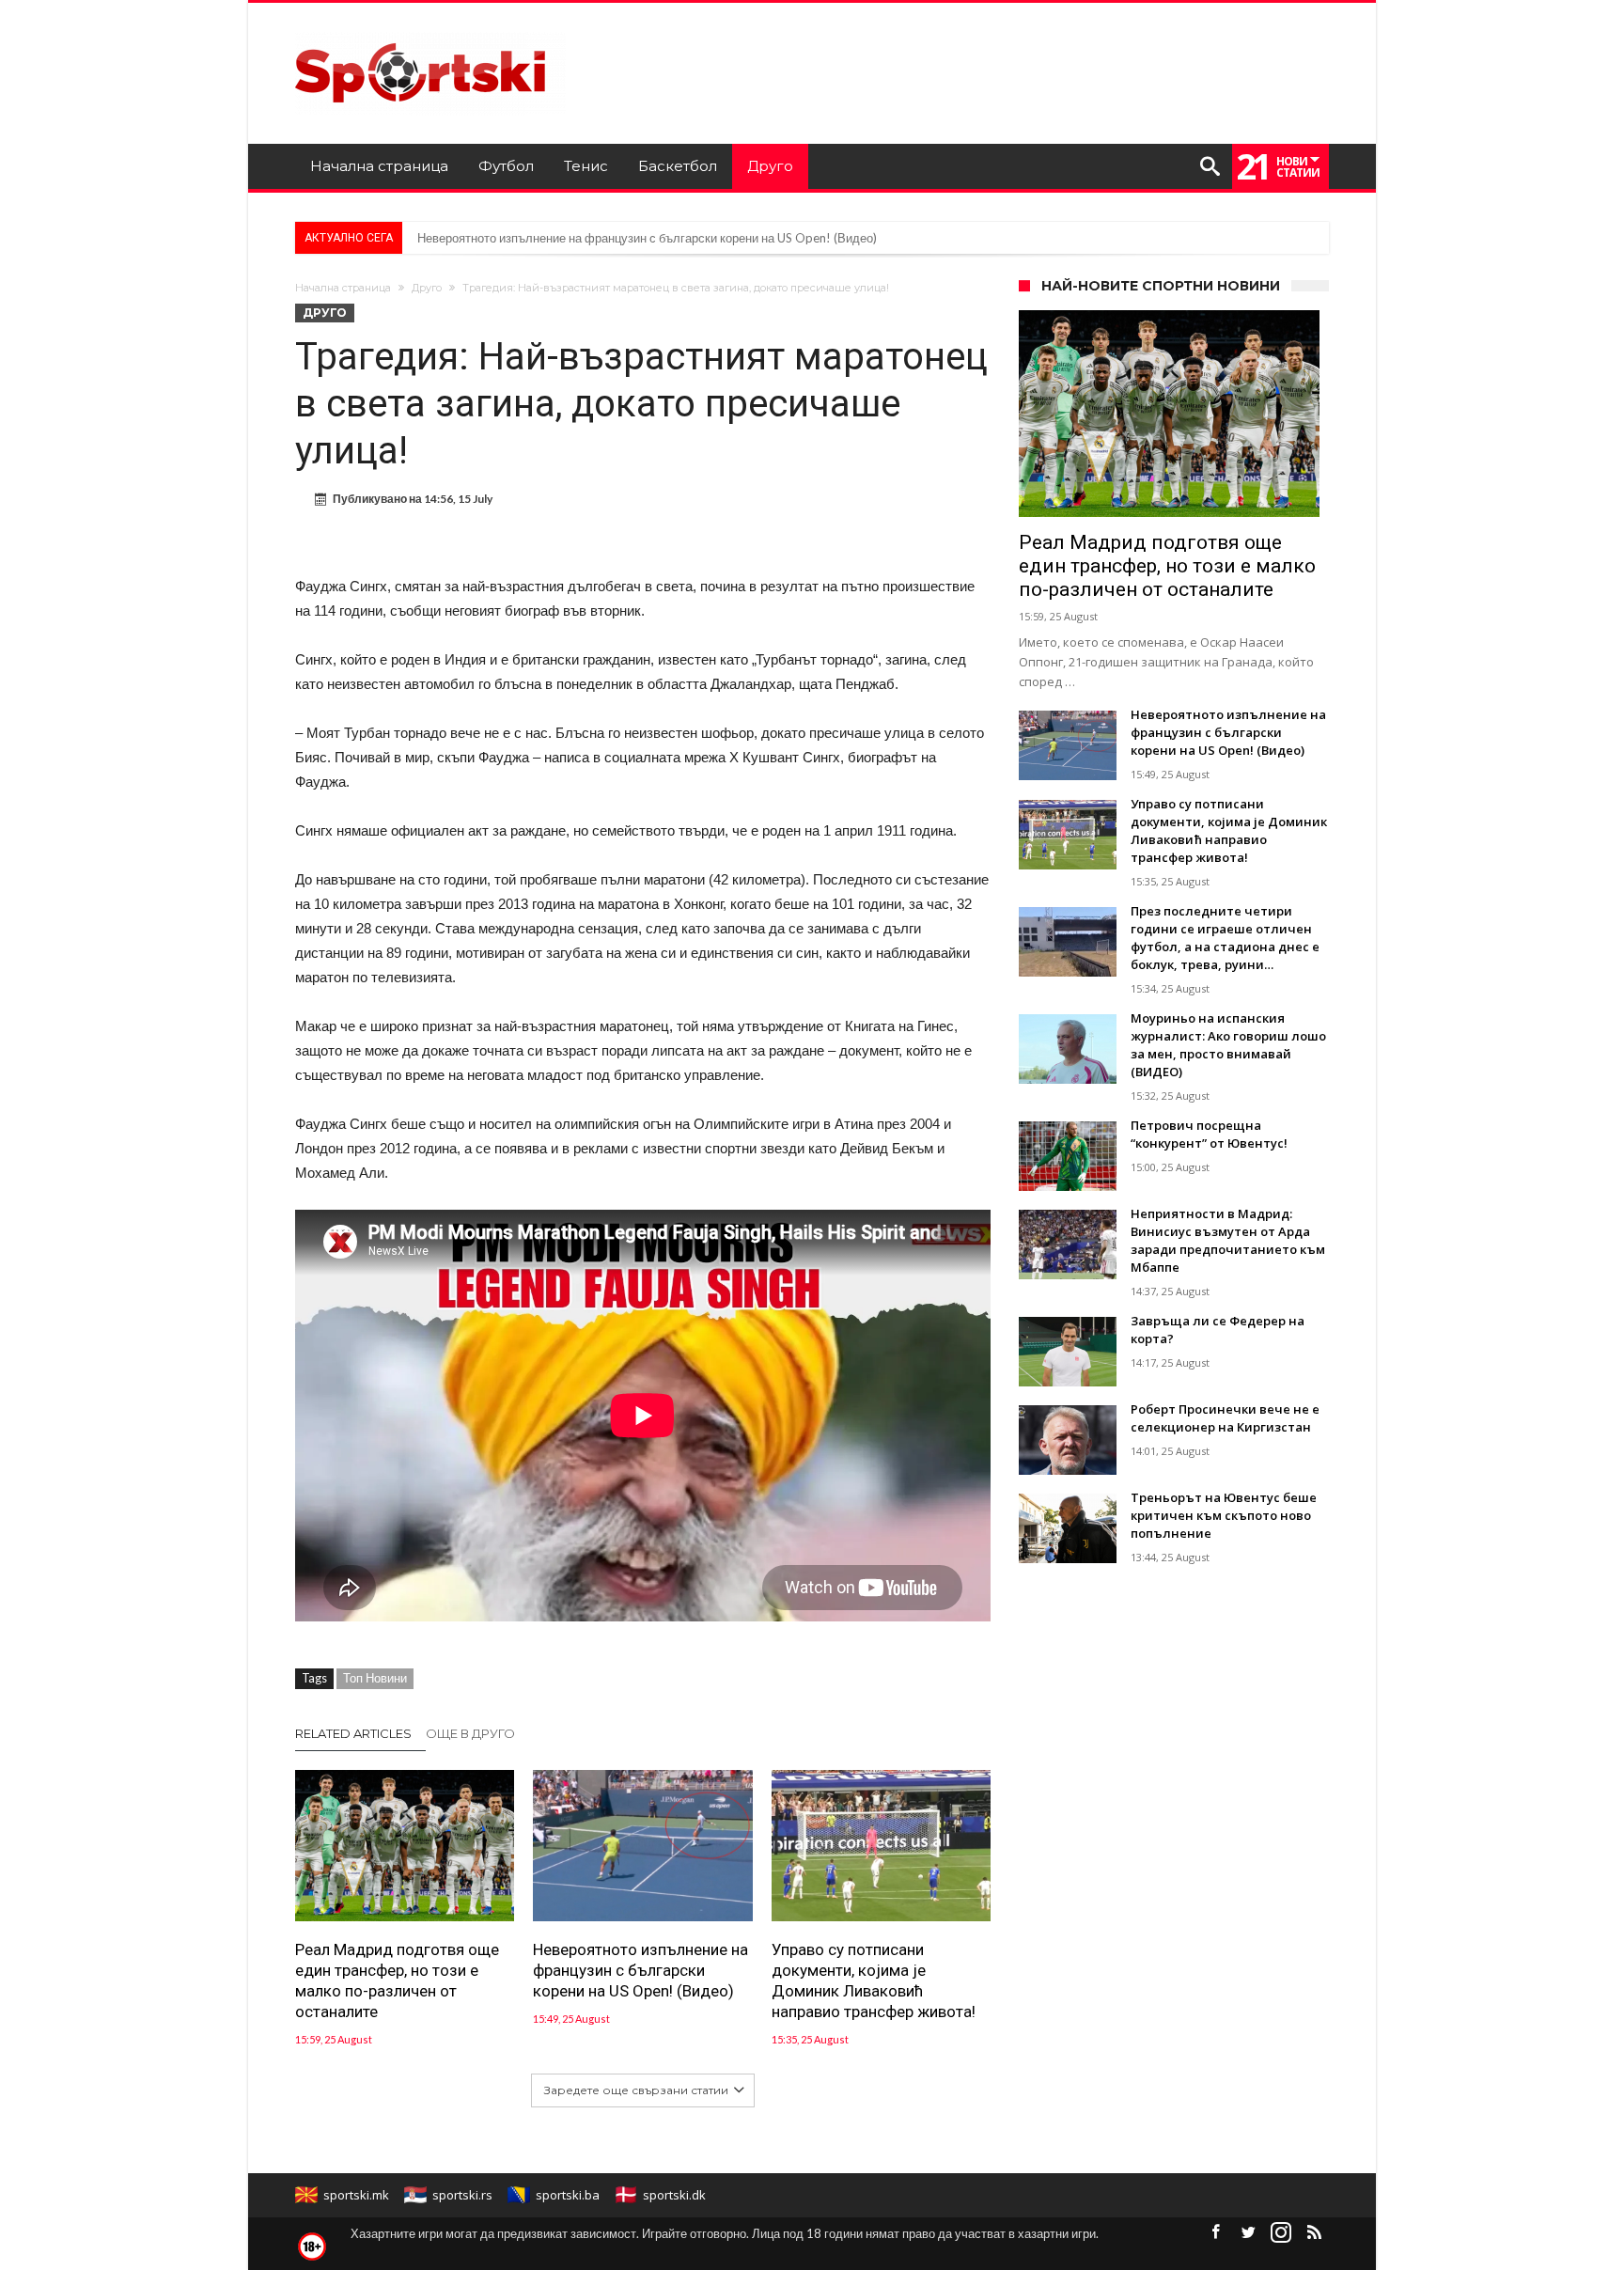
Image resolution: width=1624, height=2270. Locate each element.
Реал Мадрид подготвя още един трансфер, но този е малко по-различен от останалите (397, 1981)
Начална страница (343, 288)
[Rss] (1314, 2233)
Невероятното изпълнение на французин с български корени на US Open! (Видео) (647, 238)
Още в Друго (470, 1733)
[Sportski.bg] (430, 31)
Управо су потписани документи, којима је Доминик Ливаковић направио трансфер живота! (874, 1981)
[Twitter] (1248, 2233)
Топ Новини (375, 1678)
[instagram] (1281, 2233)
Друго (427, 288)
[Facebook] (1215, 2233)
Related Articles (353, 1733)
